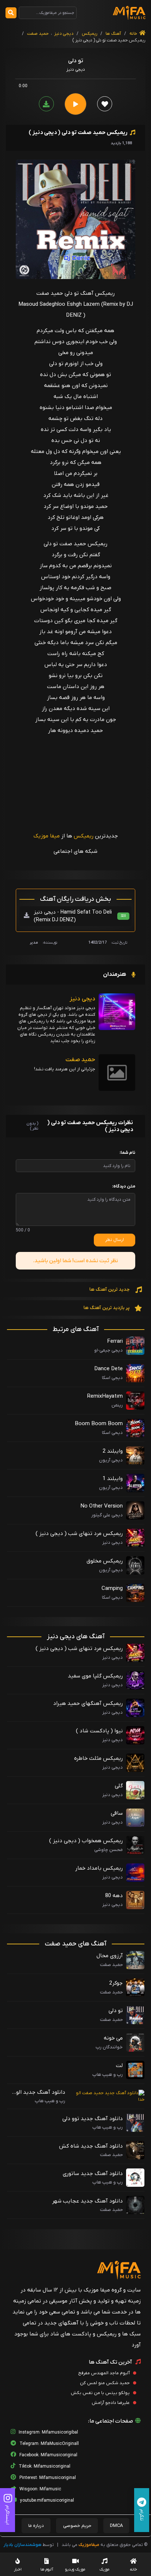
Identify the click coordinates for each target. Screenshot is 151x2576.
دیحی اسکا (112, 1433)
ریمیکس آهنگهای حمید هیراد (88, 1703)
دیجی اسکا (112, 1378)
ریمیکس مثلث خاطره (98, 1758)
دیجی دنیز (64, 34)
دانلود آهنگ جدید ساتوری (93, 2174)
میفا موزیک (47, 836)
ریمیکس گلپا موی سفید (95, 1676)
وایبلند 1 (113, 1479)
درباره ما (36, 2526)
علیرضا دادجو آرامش (111, 2403)
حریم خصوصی (77, 2526)
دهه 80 (114, 1896)
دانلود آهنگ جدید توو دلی (93, 2119)
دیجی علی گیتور (107, 1515)
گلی (119, 1786)
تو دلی (116, 2011)
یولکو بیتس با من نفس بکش (101, 2393)
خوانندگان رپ (109, 2047)
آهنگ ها (113, 34)
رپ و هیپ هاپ (108, 2075)
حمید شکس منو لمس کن (105, 2383)
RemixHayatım (105, 1396)
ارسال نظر (115, 1240)
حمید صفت (38, 34)
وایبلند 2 (113, 1451)
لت (119, 2066)
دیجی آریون (111, 1460)
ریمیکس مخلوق (105, 1561)
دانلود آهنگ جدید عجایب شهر (87, 2201)
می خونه (113, 2038)
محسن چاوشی (108, 1850)
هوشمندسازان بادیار (23, 2545)
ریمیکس (89, 34)
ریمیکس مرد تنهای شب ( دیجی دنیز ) (79, 1534)
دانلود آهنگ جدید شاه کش (91, 2146)
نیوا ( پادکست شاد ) (99, 1731)
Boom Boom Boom (99, 1424)
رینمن (117, 1405)
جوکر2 (116, 1983)
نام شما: (127, 1153)
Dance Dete (108, 1369)
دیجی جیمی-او (108, 1350)
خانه (134, 34)
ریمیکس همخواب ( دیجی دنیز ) (86, 1841)
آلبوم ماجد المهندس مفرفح (104, 2373)
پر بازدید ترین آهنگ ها (107, 1308)
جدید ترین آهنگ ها (110, 1289)
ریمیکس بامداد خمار (99, 1868)
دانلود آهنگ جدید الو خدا (41, 2093)
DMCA (116, 2526)
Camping (112, 1588)
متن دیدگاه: (124, 1186)
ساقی (117, 1813)
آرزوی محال (110, 1956)
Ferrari (115, 1341)
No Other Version (102, 1506)
